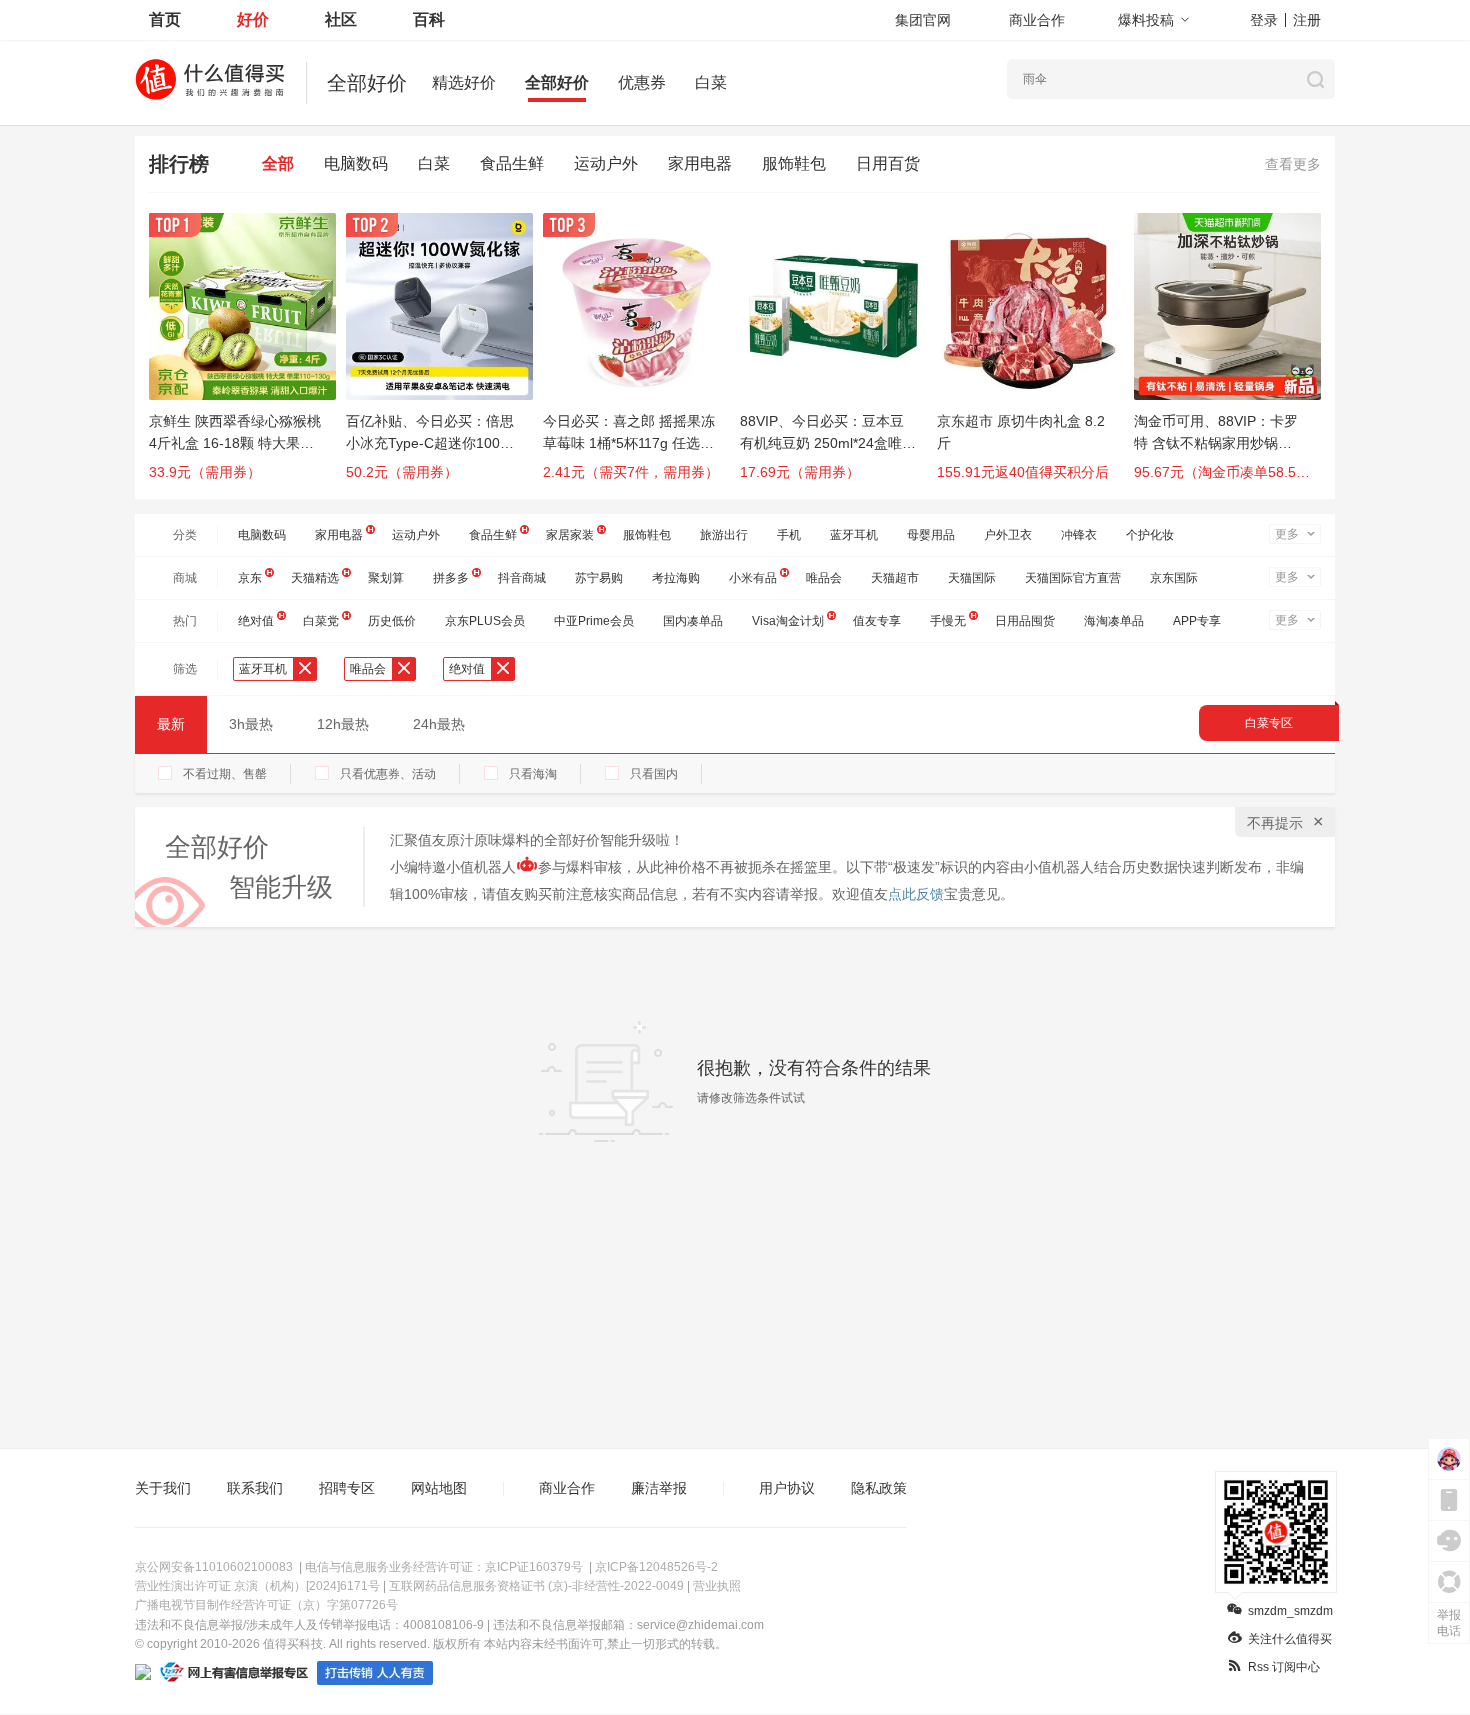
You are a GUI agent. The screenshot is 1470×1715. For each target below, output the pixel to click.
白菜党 (321, 621)
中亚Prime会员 (594, 621)
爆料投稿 (1146, 20)
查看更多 (1293, 164)
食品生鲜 (512, 163)
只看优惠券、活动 (388, 774)
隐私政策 (879, 1488)
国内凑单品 (693, 621)
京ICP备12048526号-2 (656, 1567)
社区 (341, 19)
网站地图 (439, 1488)
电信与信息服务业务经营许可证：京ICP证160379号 (444, 1567)
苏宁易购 (599, 578)
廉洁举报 (659, 1488)
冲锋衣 (1079, 535)
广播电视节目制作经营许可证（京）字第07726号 (266, 1605)
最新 (171, 724)
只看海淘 (533, 774)
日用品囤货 (1025, 621)
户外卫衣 (1008, 535)
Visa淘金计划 (788, 621)
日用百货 (888, 163)
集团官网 (923, 20)
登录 (1264, 20)
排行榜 (179, 164)
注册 (1307, 20)
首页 (165, 19)
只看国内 (654, 774)
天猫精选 (315, 578)
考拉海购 (676, 578)
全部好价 (557, 82)
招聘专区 (347, 1488)
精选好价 (464, 82)
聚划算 (386, 578)
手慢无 (948, 621)
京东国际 (1174, 578)
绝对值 (256, 621)
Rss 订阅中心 (1284, 1667)
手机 (789, 535)
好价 (253, 19)
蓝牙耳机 (854, 535)
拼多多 (451, 578)
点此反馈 (916, 894)
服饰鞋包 (794, 163)
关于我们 (163, 1488)
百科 (429, 19)
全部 (278, 163)
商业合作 (1037, 20)
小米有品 (753, 578)
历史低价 (392, 621)
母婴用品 (931, 535)
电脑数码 (356, 163)
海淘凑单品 (1114, 621)
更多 (1287, 534)
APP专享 (1197, 621)
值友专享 (877, 621)
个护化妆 (1150, 535)
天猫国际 (972, 578)
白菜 (711, 82)
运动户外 (606, 163)
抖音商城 (522, 578)
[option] (247, 356)
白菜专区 (1269, 723)
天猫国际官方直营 (1073, 578)
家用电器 (700, 163)
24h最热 (439, 724)
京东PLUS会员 (485, 621)
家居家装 (570, 535)
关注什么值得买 (1290, 1639)
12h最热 (343, 724)
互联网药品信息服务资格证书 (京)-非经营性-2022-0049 (536, 1586)
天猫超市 (895, 578)
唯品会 (824, 578)
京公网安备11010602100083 (214, 1567)
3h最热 (251, 724)
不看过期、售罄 (225, 774)
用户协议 (787, 1488)
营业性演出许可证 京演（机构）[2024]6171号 (257, 1586)
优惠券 (642, 82)
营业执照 (717, 1586)
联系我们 (255, 1488)
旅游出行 (724, 535)
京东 (250, 578)
